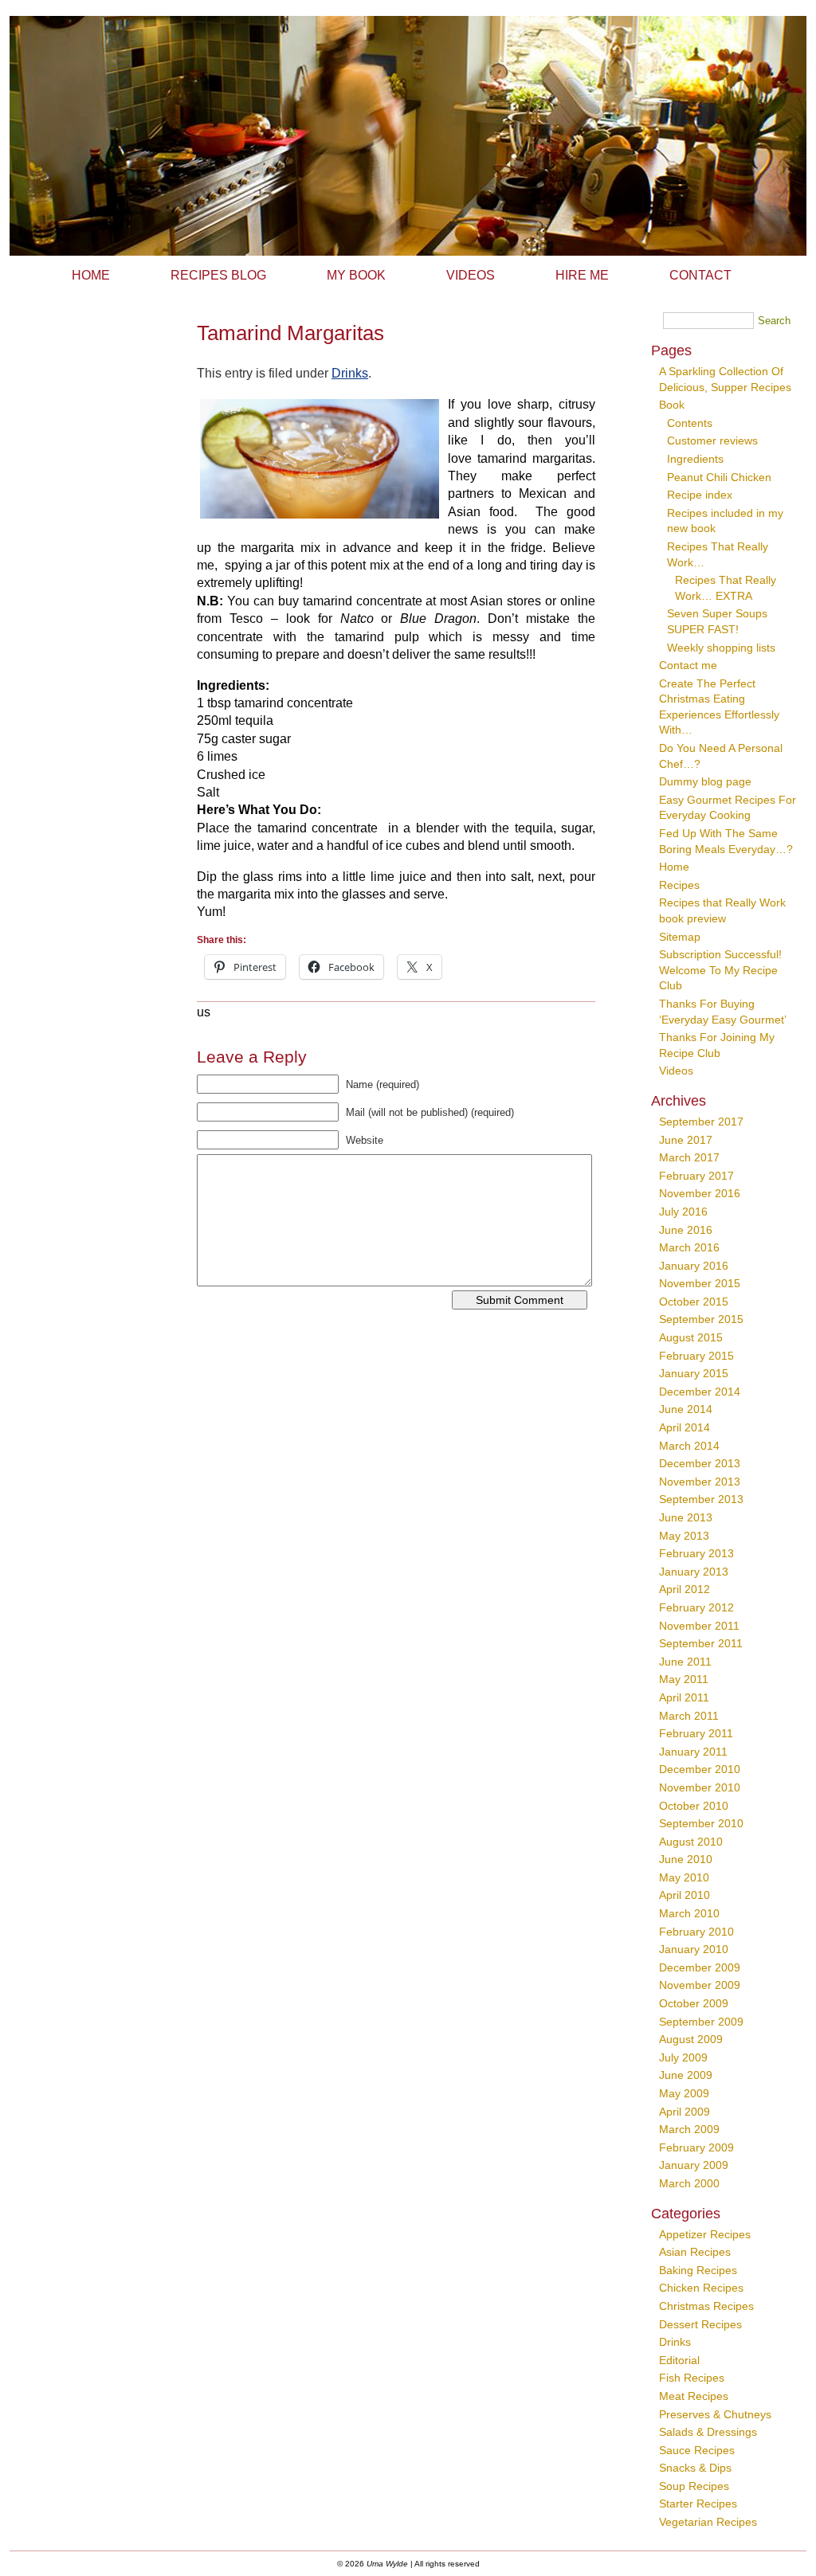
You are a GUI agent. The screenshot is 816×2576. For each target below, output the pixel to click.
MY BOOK (356, 275)
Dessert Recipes (700, 2324)
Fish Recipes (692, 2378)
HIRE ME (582, 275)
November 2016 (700, 1193)
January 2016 (694, 1266)
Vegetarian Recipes (708, 2522)
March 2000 (689, 2183)
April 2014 (685, 1427)
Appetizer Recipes (705, 2234)
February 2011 (696, 1733)
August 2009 (691, 2039)
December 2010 (700, 1769)
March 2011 (689, 1716)
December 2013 (700, 1463)
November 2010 (700, 1787)
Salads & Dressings (708, 2432)
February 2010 (696, 1932)
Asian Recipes (695, 2252)
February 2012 (696, 1607)
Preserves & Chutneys (715, 2414)
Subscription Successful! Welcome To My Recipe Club (720, 970)
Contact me (688, 665)
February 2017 (696, 1176)
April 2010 (685, 1895)
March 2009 (689, 2129)
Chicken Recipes (701, 2288)
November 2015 (700, 1283)
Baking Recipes (698, 2270)
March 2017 (689, 1157)
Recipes (679, 885)
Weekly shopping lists (721, 648)
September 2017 (701, 1122)
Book (672, 405)
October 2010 (694, 1806)
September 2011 (701, 1643)
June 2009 (686, 2075)
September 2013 (701, 1499)
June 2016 (686, 1230)
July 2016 (683, 1212)
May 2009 (684, 2093)
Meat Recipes (694, 2396)
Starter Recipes (698, 2504)
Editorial (679, 2360)
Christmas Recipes (706, 2306)
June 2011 (685, 1662)
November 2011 (699, 1626)
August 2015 (691, 1337)
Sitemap (680, 937)
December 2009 (700, 1967)
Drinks (350, 373)
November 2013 (700, 1482)
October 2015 (694, 1302)
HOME (91, 275)
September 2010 (701, 1823)
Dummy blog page (705, 781)
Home (674, 867)
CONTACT (700, 275)
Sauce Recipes (697, 2450)
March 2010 (689, 1913)
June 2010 (686, 1859)
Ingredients (695, 459)
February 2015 (696, 1356)
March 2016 (689, 1247)
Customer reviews (712, 440)
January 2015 (694, 1373)
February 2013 (696, 1553)
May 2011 (684, 1679)
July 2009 (683, 2057)
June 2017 (686, 1140)
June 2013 (686, 1517)
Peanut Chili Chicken (719, 477)
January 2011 (693, 1752)
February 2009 (696, 2147)
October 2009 (694, 2003)
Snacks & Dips (695, 2468)
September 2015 (701, 1319)
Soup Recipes (694, 2486)
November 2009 (700, 1985)
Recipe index (700, 495)
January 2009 (694, 2165)
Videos (676, 1071)
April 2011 (684, 1697)
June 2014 (686, 1409)
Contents (690, 423)
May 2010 (684, 1877)
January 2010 (694, 1949)
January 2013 (694, 1572)
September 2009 (701, 2022)
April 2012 (685, 1589)
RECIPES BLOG (218, 275)
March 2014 (689, 1446)
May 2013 (684, 1536)
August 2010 (691, 1842)
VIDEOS (471, 275)
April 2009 (685, 2112)
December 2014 (700, 1392)
